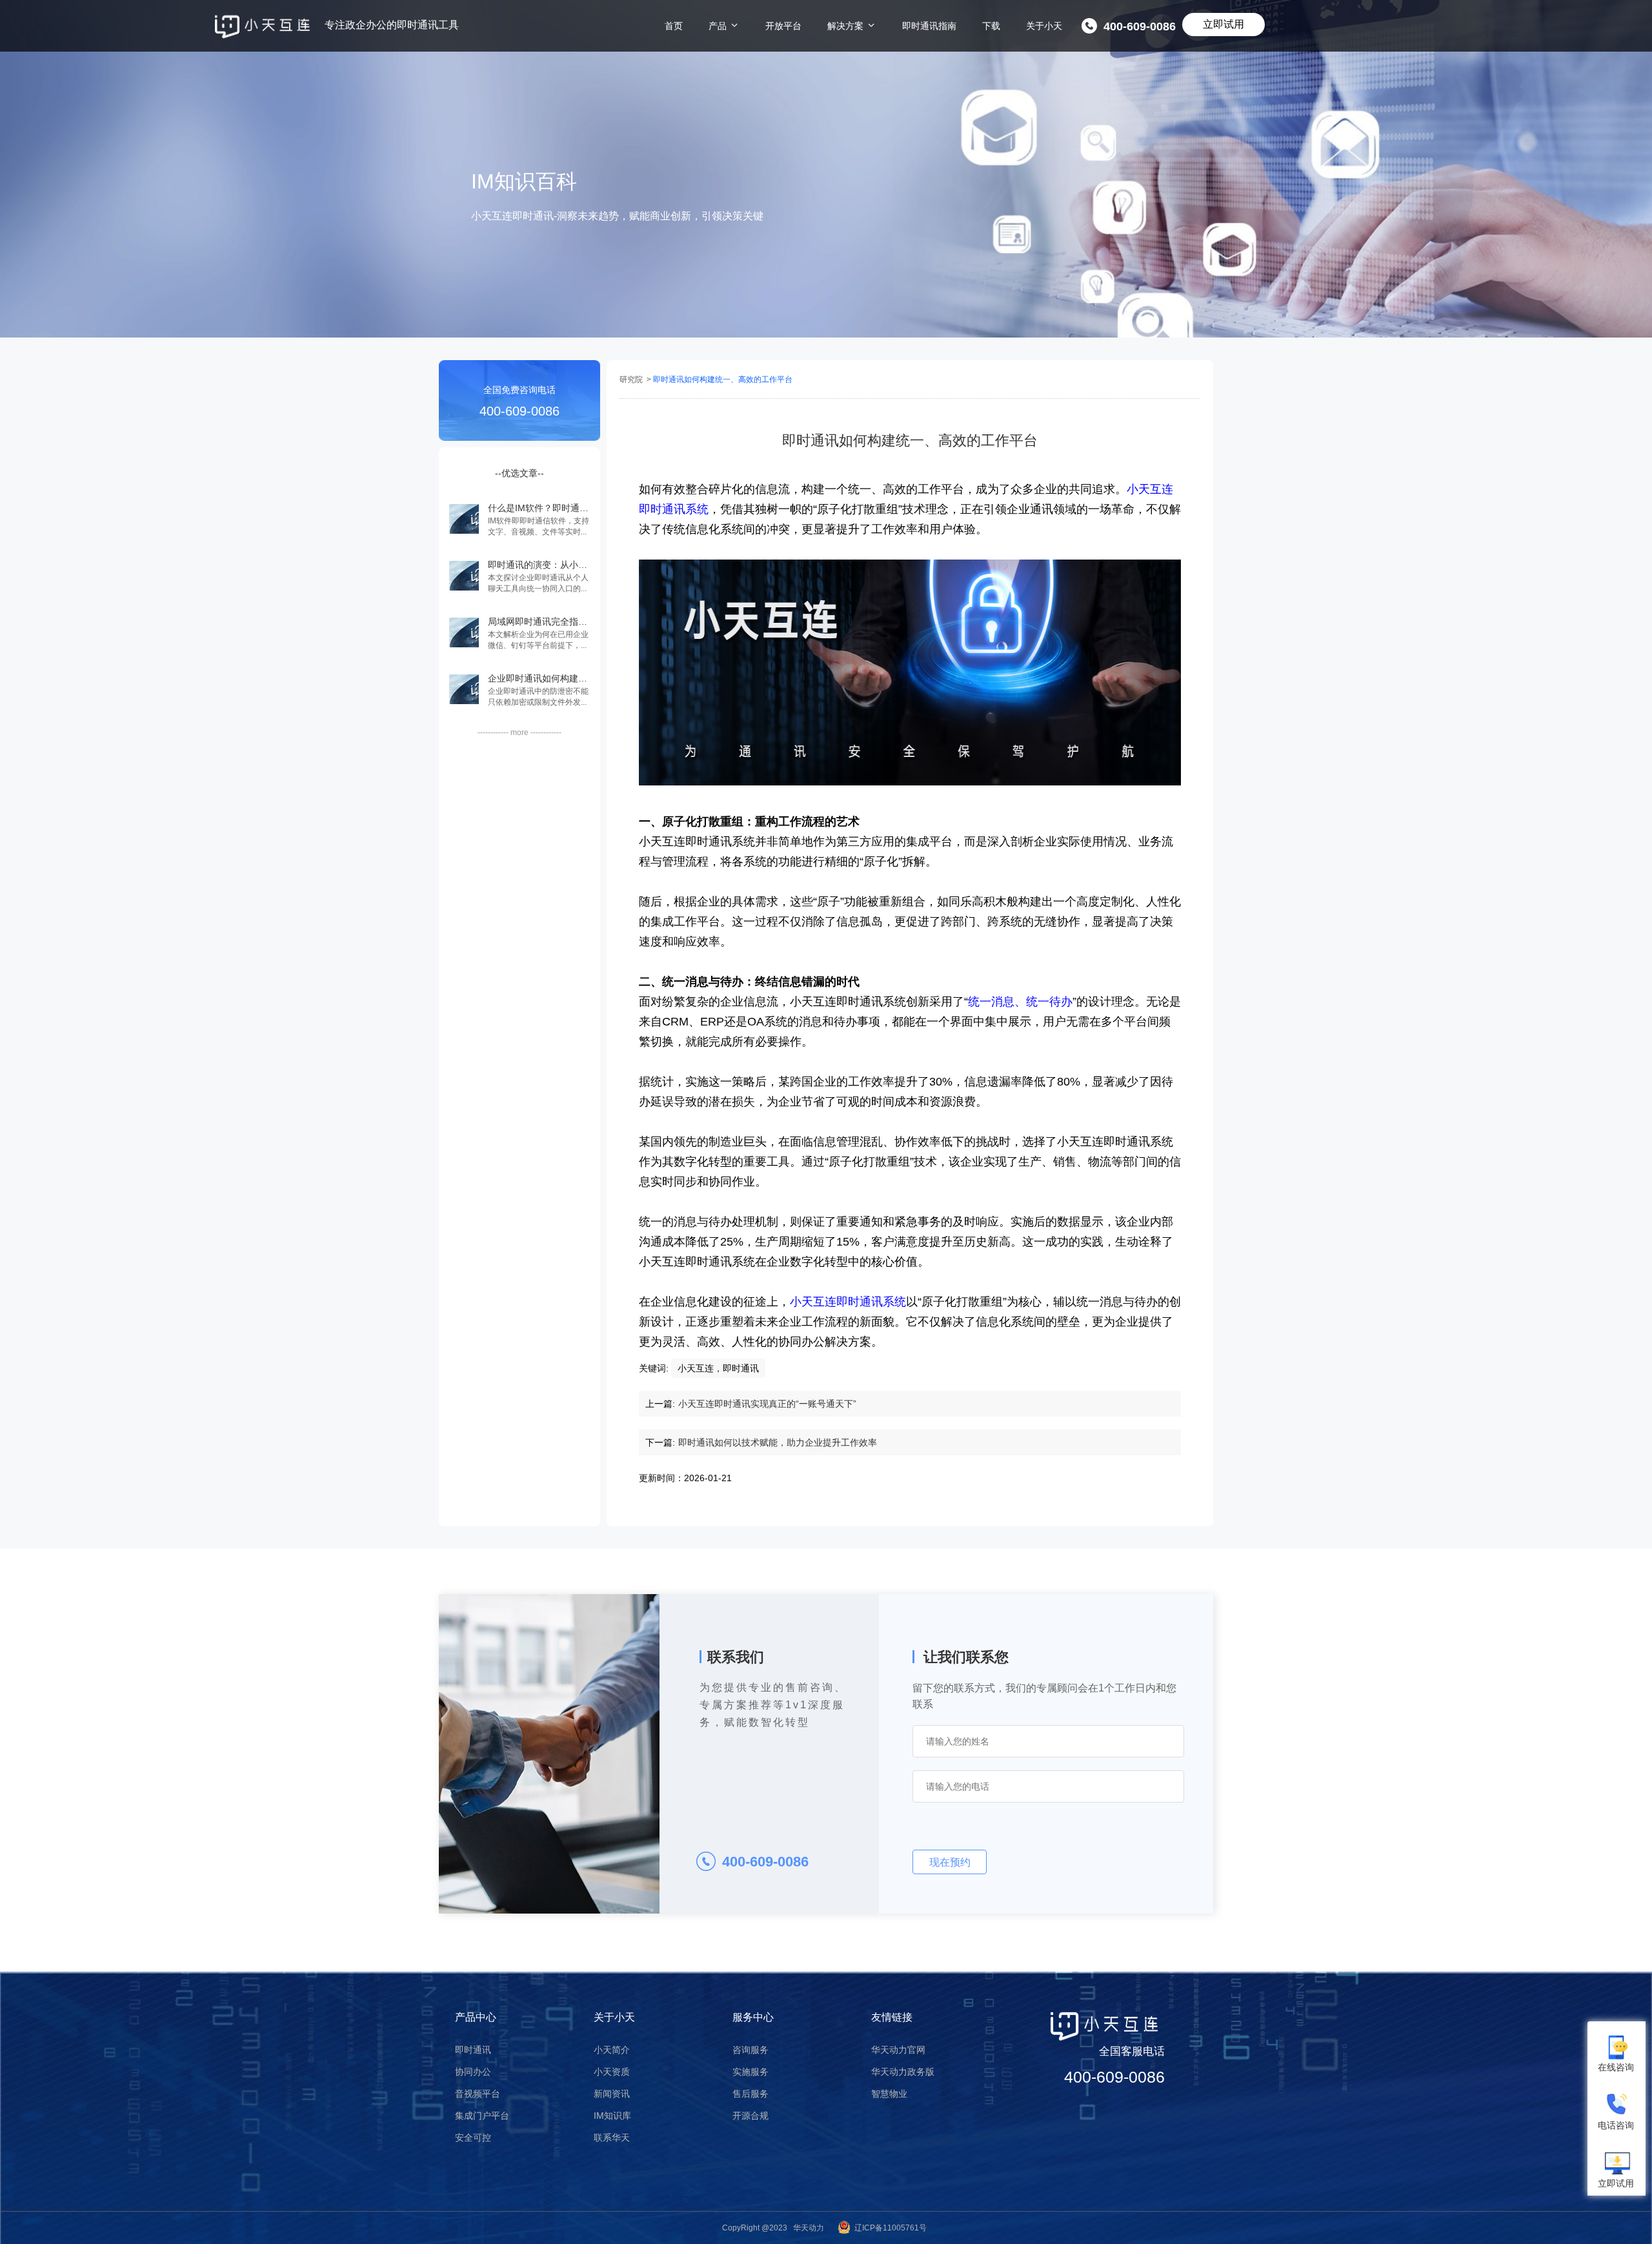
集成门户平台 (482, 2116)
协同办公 (473, 2072)
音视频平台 (478, 2094)
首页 (674, 26)
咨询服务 (750, 2050)
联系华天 (612, 2138)
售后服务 (750, 2094)
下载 (991, 26)
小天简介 (612, 2050)
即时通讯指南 (929, 26)
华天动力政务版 (903, 2072)
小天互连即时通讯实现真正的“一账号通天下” (767, 1404)
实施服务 (750, 2072)
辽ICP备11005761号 (891, 2228)
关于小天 (1044, 26)
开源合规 (750, 2116)
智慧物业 (889, 2094)
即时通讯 (473, 2050)
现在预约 (950, 1862)
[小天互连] (262, 27)
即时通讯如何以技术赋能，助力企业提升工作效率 (778, 1442)
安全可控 (473, 2138)
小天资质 (612, 2072)
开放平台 (783, 26)
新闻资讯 (612, 2094)
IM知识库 (612, 2116)
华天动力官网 (898, 2050)
